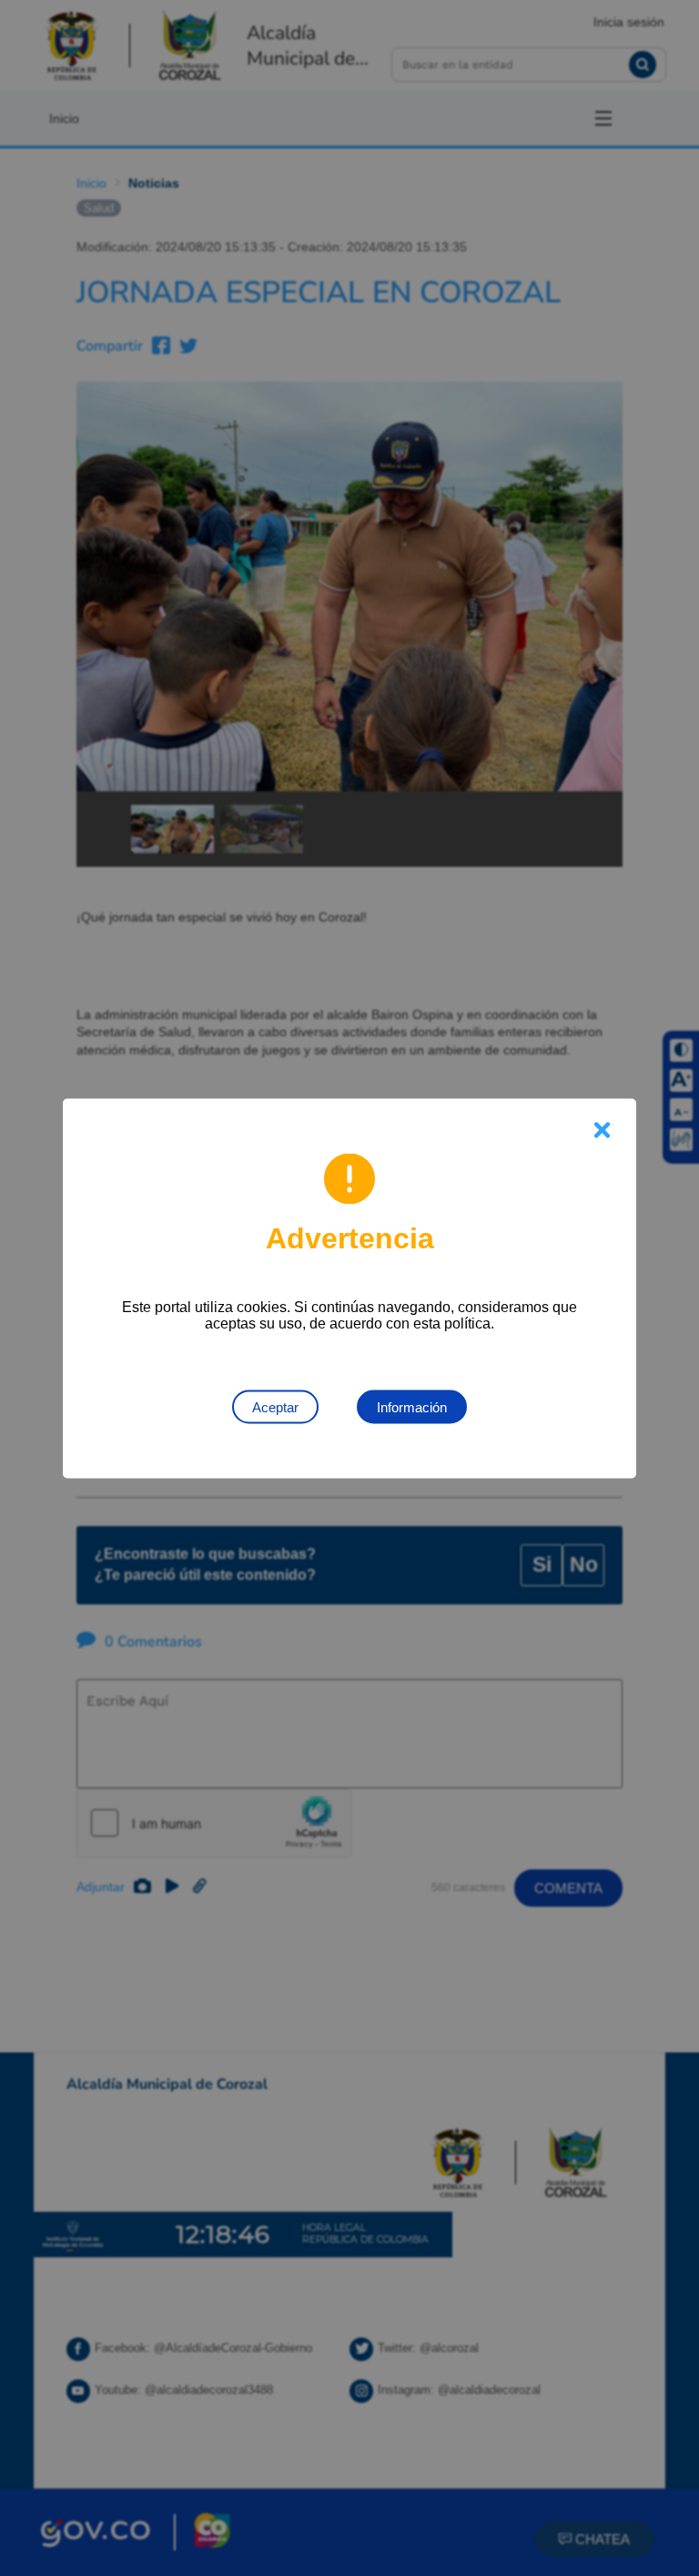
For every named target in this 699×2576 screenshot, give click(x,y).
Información (412, 1406)
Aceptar (275, 1406)
